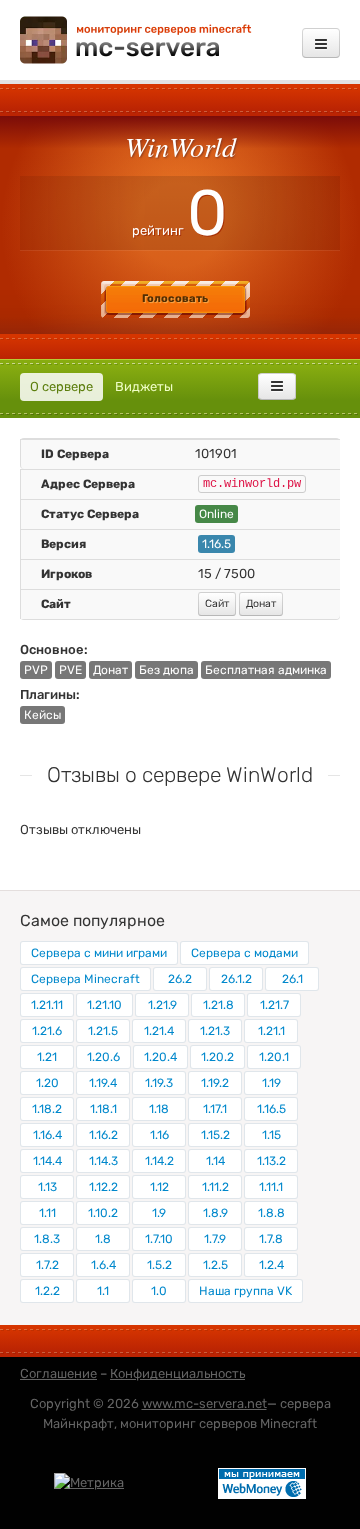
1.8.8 (271, 1213)
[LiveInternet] (171, 1482)
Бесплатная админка (266, 670)
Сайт (217, 603)
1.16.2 (103, 1135)
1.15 (271, 1135)
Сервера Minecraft (85, 979)
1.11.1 (271, 1187)
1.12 (159, 1187)
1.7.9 (215, 1239)
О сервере (61, 386)
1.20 (47, 1083)
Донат (261, 603)
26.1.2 (236, 979)
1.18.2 (47, 1109)
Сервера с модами (244, 953)
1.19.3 (159, 1083)
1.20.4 (160, 1057)
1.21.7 (274, 1005)
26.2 (180, 979)
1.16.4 (47, 1135)
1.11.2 (215, 1187)
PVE (70, 670)
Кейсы (42, 715)
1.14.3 (103, 1161)
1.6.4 (103, 1265)
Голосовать (175, 298)
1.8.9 (215, 1213)
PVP (36, 670)
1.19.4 (103, 1083)
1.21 (47, 1057)
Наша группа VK (245, 1291)
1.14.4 (47, 1161)
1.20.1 (274, 1057)
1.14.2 (159, 1161)
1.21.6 (47, 1031)
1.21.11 (47, 1005)
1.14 (215, 1161)
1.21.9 (162, 1005)
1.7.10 (159, 1239)
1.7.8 (271, 1239)
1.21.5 (103, 1031)
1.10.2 (103, 1213)
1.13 (47, 1187)
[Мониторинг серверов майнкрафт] (136, 38)
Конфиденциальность (177, 1373)
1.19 (271, 1083)
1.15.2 (215, 1135)
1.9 (159, 1213)
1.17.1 (215, 1109)
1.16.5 (271, 1109)
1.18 (159, 1109)
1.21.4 (159, 1031)
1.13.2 (271, 1161)
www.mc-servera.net (204, 1403)
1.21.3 (215, 1031)
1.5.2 (159, 1265)
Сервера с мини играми (99, 953)
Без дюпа (166, 670)
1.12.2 (103, 1187)
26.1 (292, 979)
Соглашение (58, 1373)
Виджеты (144, 386)
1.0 (159, 1291)
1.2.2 (47, 1291)
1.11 (47, 1213)
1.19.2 (215, 1083)
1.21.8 (218, 1005)
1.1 (103, 1291)
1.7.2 (47, 1265)
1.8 (103, 1239)
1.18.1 (103, 1109)
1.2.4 (271, 1265)
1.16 (159, 1135)
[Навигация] (321, 43)
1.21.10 (104, 1005)
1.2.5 (215, 1265)
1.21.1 (271, 1031)
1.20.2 (217, 1057)
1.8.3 (47, 1239)
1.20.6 (103, 1057)
